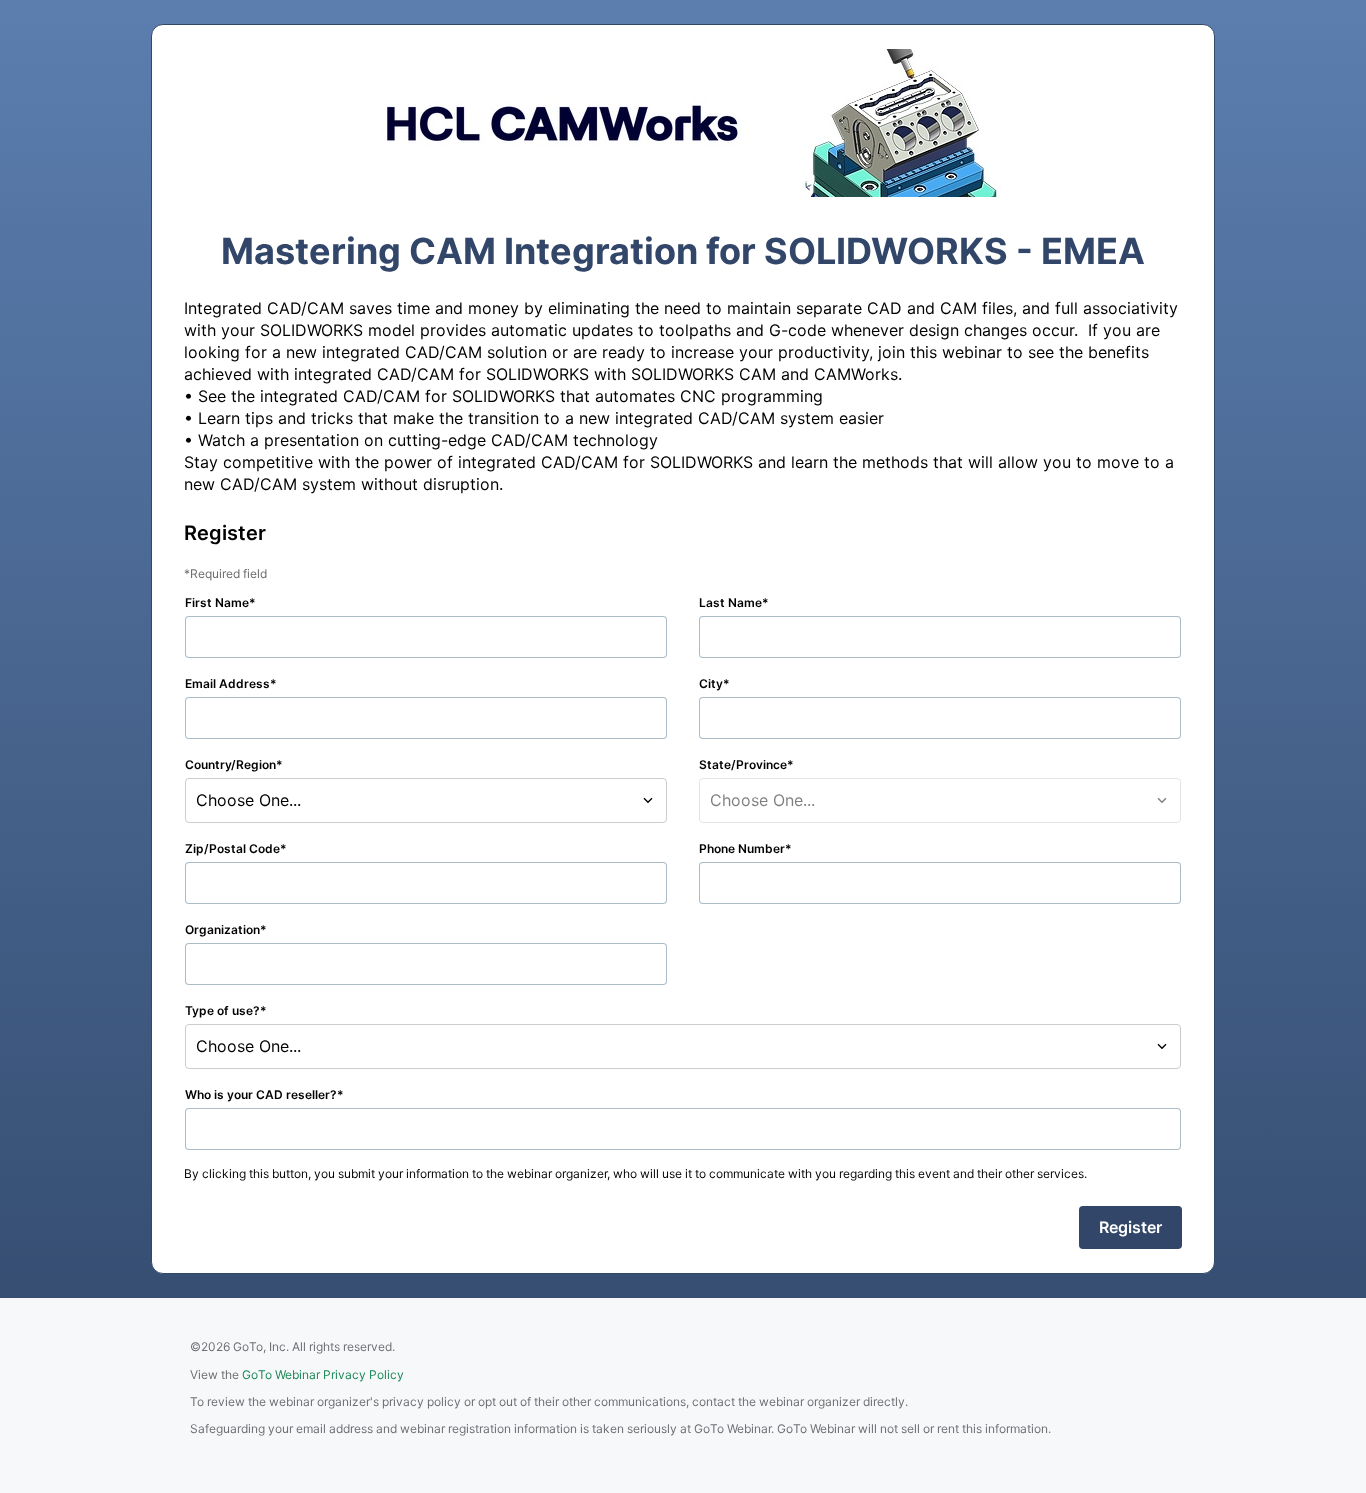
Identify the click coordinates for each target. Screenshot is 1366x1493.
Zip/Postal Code (232, 848)
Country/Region (230, 764)
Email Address (227, 683)
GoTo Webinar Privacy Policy (323, 1374)
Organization (222, 929)
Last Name (730, 602)
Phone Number (742, 848)
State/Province (743, 764)
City (711, 683)
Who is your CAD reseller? (261, 1094)
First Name (217, 602)
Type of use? (222, 1010)
